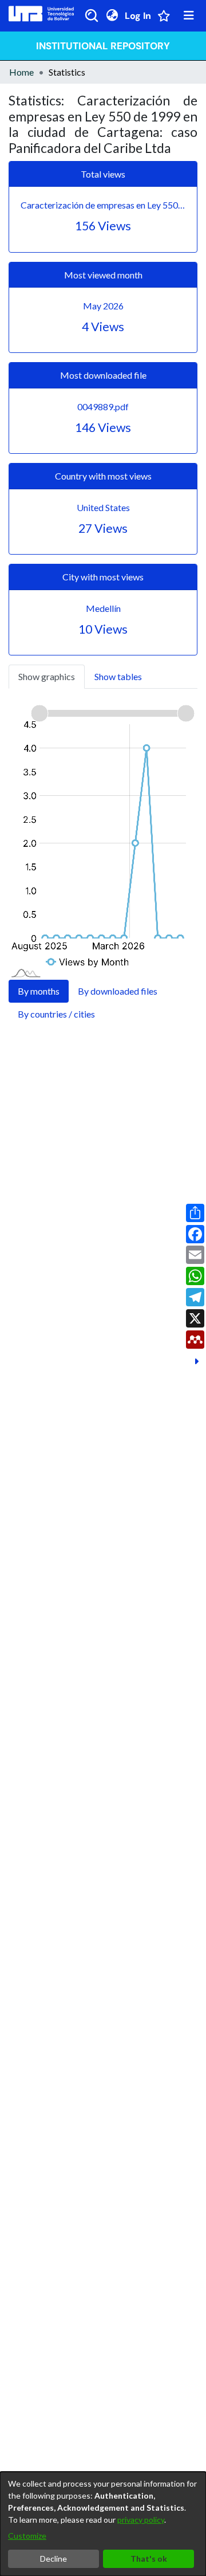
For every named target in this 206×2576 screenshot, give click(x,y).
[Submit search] (92, 15)
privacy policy (141, 2520)
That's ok (149, 2559)
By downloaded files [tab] (118, 991)
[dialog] (103, 2524)
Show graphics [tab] (47, 676)
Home (21, 72)
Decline (54, 2559)
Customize (27, 2536)
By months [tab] (39, 991)
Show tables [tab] (118, 676)
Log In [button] (138, 16)
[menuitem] (112, 15)
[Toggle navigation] (189, 15)
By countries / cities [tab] (56, 1014)
